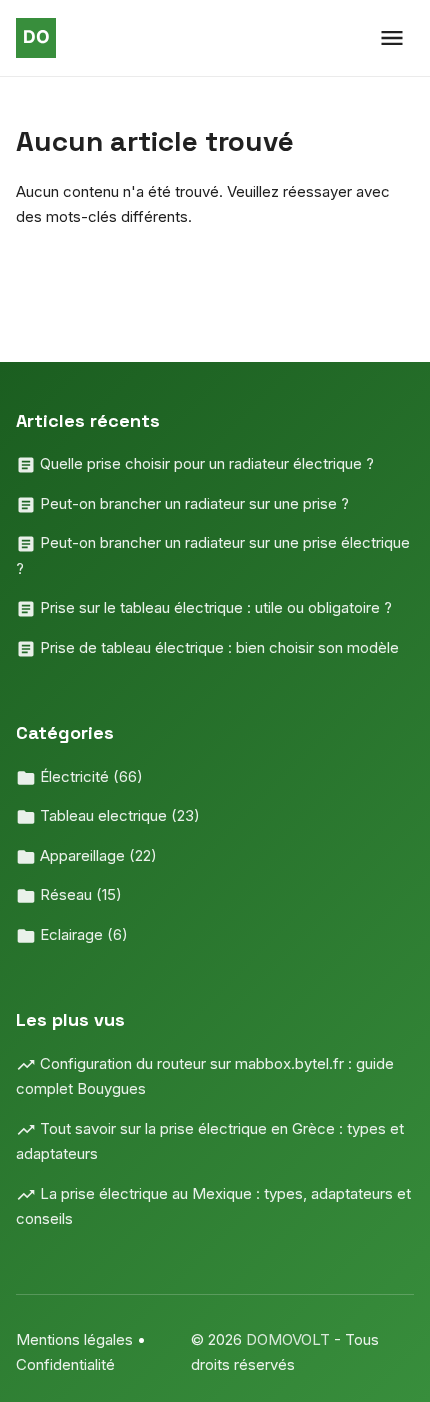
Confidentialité (65, 1364)
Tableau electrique (118, 815)
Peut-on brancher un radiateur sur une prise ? (192, 503)
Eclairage (82, 934)
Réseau (79, 894)
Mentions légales (74, 1339)
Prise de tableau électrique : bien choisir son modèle (217, 647)
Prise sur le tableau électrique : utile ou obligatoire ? (214, 607)
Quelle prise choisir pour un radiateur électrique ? (205, 463)
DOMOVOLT (290, 1339)
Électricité (89, 776)
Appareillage (96, 855)
